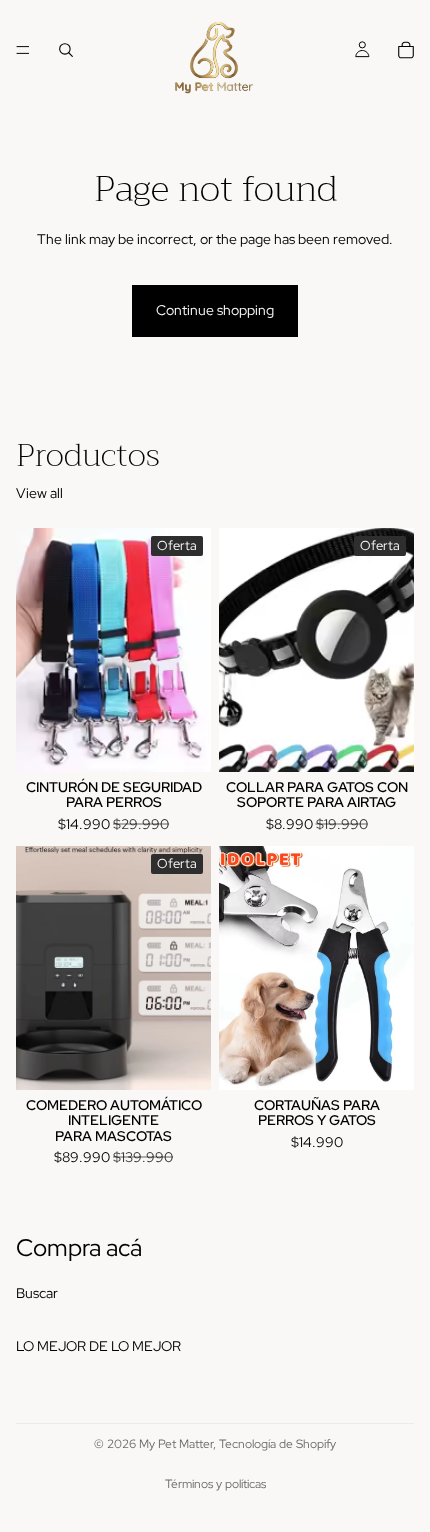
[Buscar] (66, 50)
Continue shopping (215, 310)
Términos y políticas (215, 1484)
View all (39, 493)
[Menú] (23, 50)
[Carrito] (406, 50)
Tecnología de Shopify (277, 1444)
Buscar (37, 1293)
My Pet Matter (176, 1444)
